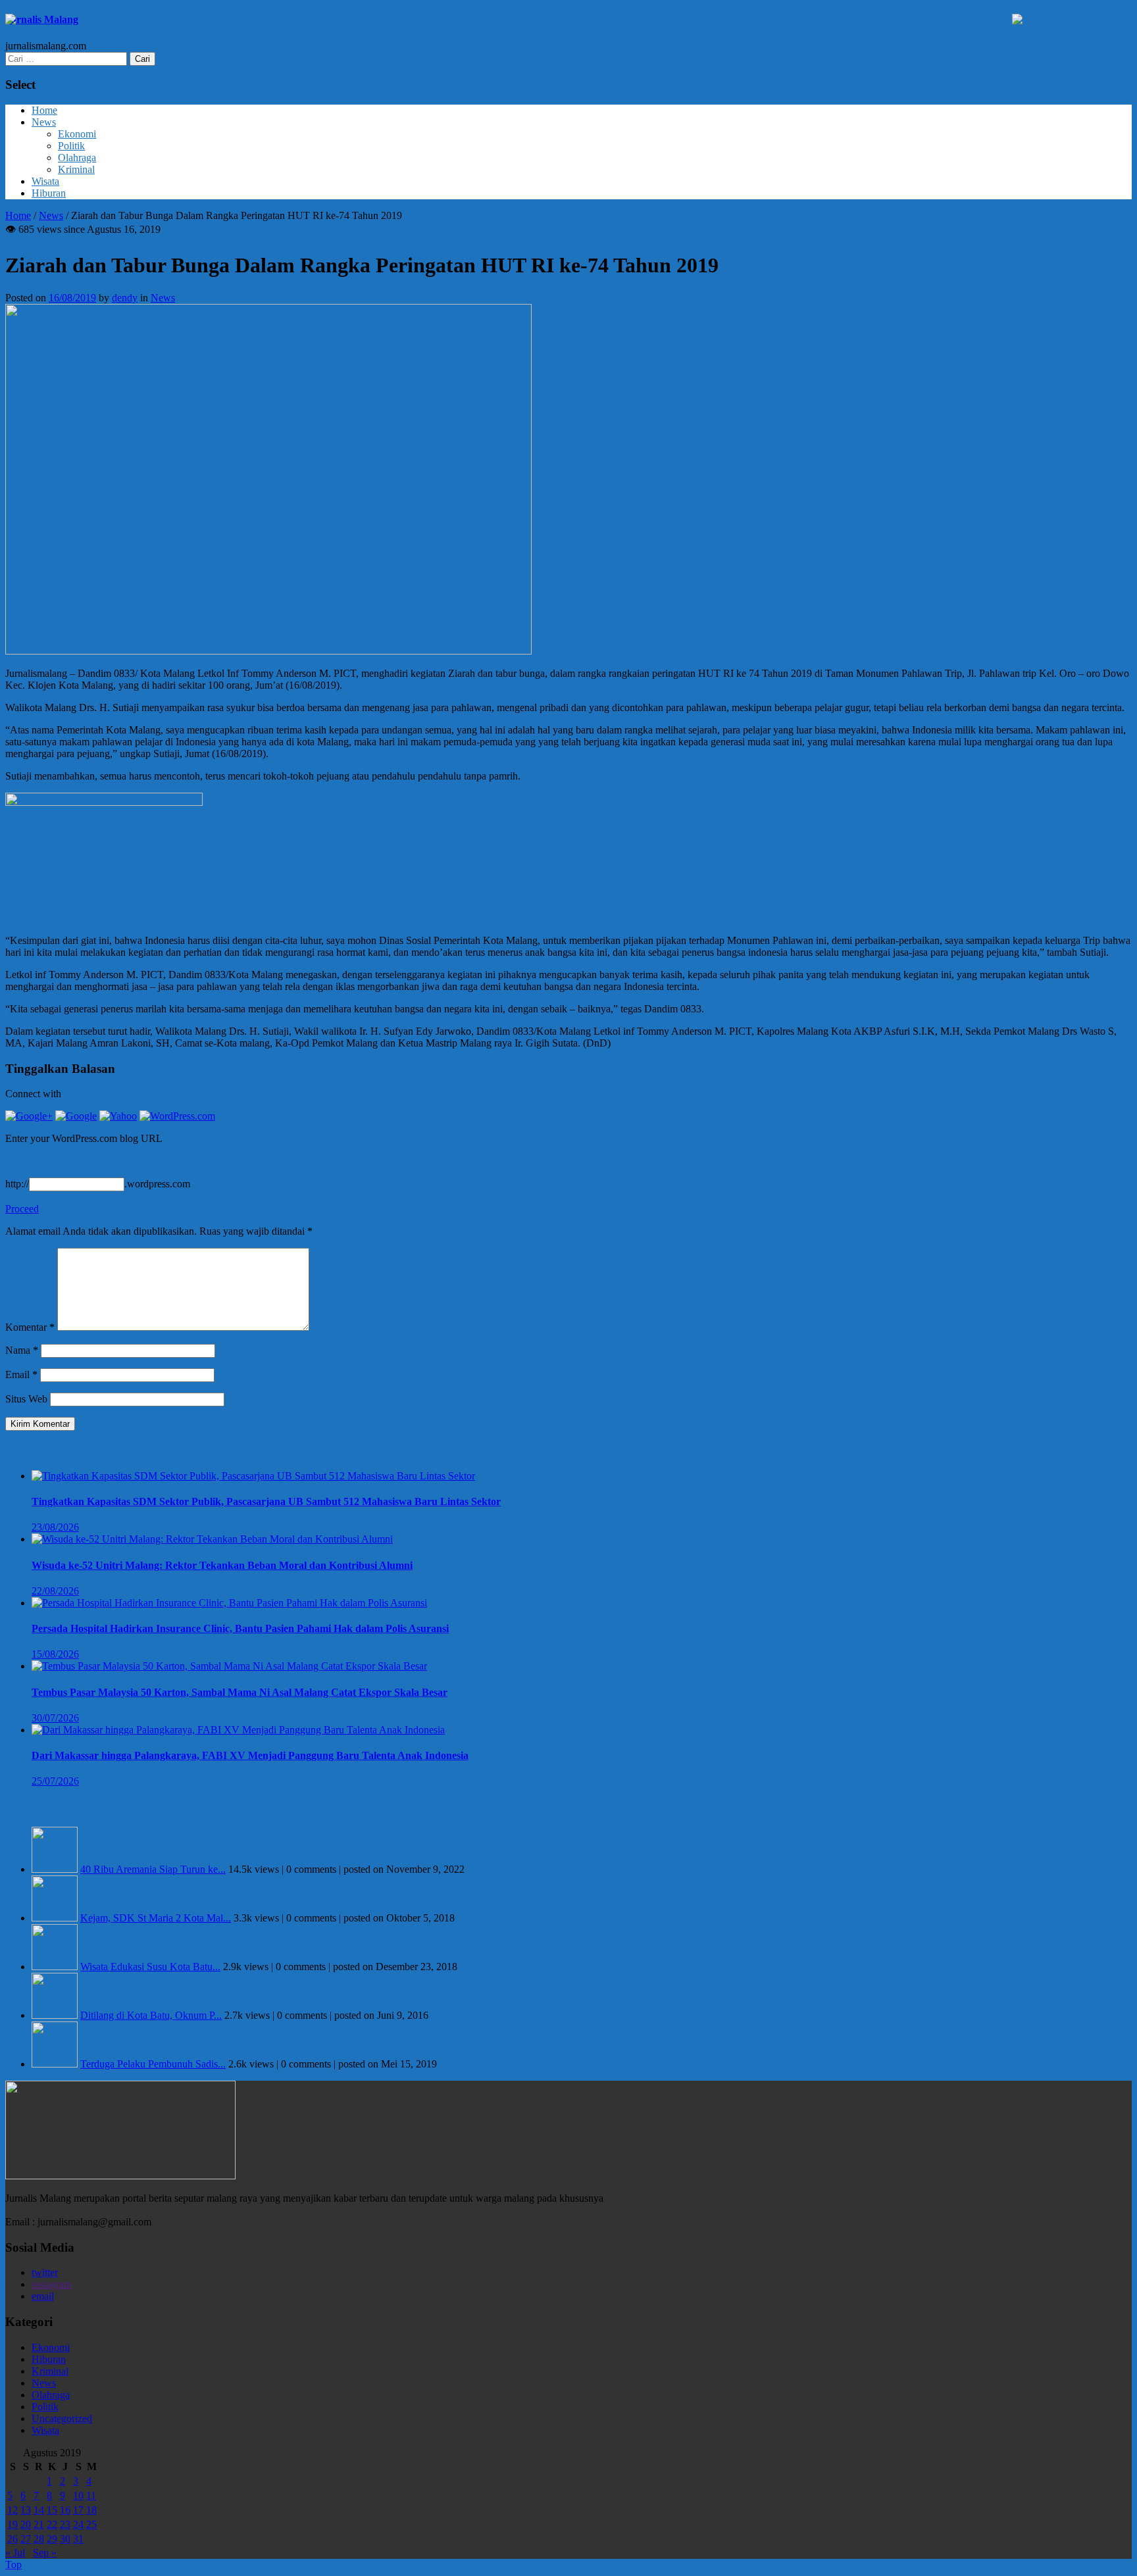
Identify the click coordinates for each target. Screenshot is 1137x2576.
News (44, 122)
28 (39, 2539)
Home (44, 110)
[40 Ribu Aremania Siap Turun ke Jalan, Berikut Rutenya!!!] (55, 1869)
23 (65, 2524)
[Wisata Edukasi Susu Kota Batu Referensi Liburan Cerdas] (55, 1967)
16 (65, 2510)
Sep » (45, 2553)
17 (78, 2510)
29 (52, 2539)
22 (52, 2524)
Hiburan (49, 193)
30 (65, 2539)
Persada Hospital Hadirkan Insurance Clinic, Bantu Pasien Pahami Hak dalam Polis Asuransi (240, 1628)
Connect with (33, 1094)
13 (26, 2510)
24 (78, 2524)
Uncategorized (62, 2418)
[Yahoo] (118, 1116)
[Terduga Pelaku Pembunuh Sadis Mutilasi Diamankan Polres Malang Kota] (55, 2064)
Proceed (22, 1209)
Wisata (45, 181)
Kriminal (76, 169)
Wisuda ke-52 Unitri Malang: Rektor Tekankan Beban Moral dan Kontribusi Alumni (222, 1565)
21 (39, 2524)
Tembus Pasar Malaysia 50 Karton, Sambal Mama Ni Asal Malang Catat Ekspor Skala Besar (240, 1692)
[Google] (76, 1116)
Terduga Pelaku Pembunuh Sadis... (153, 2064)
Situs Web (26, 1399)
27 (26, 2539)
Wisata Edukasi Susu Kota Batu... (150, 1967)
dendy (125, 298)
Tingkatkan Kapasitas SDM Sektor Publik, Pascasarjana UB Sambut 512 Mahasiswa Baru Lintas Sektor (266, 1501)
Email (21, 1375)
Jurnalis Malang (42, 19)
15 (52, 2510)
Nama (22, 1350)
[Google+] (29, 1116)
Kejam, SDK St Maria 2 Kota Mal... (156, 1918)
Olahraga (77, 158)
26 (13, 2539)
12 (13, 2510)
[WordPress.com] (177, 1116)
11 (91, 2495)
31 (78, 2539)
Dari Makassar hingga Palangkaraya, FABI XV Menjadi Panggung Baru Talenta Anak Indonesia (250, 1755)
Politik (71, 146)
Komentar (30, 1327)
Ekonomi (77, 134)
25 (91, 2524)
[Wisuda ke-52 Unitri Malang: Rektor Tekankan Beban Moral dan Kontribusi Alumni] (212, 1539)
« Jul (15, 2553)
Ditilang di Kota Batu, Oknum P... (151, 2015)
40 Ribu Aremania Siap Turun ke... (153, 1869)
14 (39, 2510)
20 (26, 2524)
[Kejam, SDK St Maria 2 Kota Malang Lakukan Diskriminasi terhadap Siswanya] (55, 1918)
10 (78, 2495)
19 (13, 2524)
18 (91, 2510)
